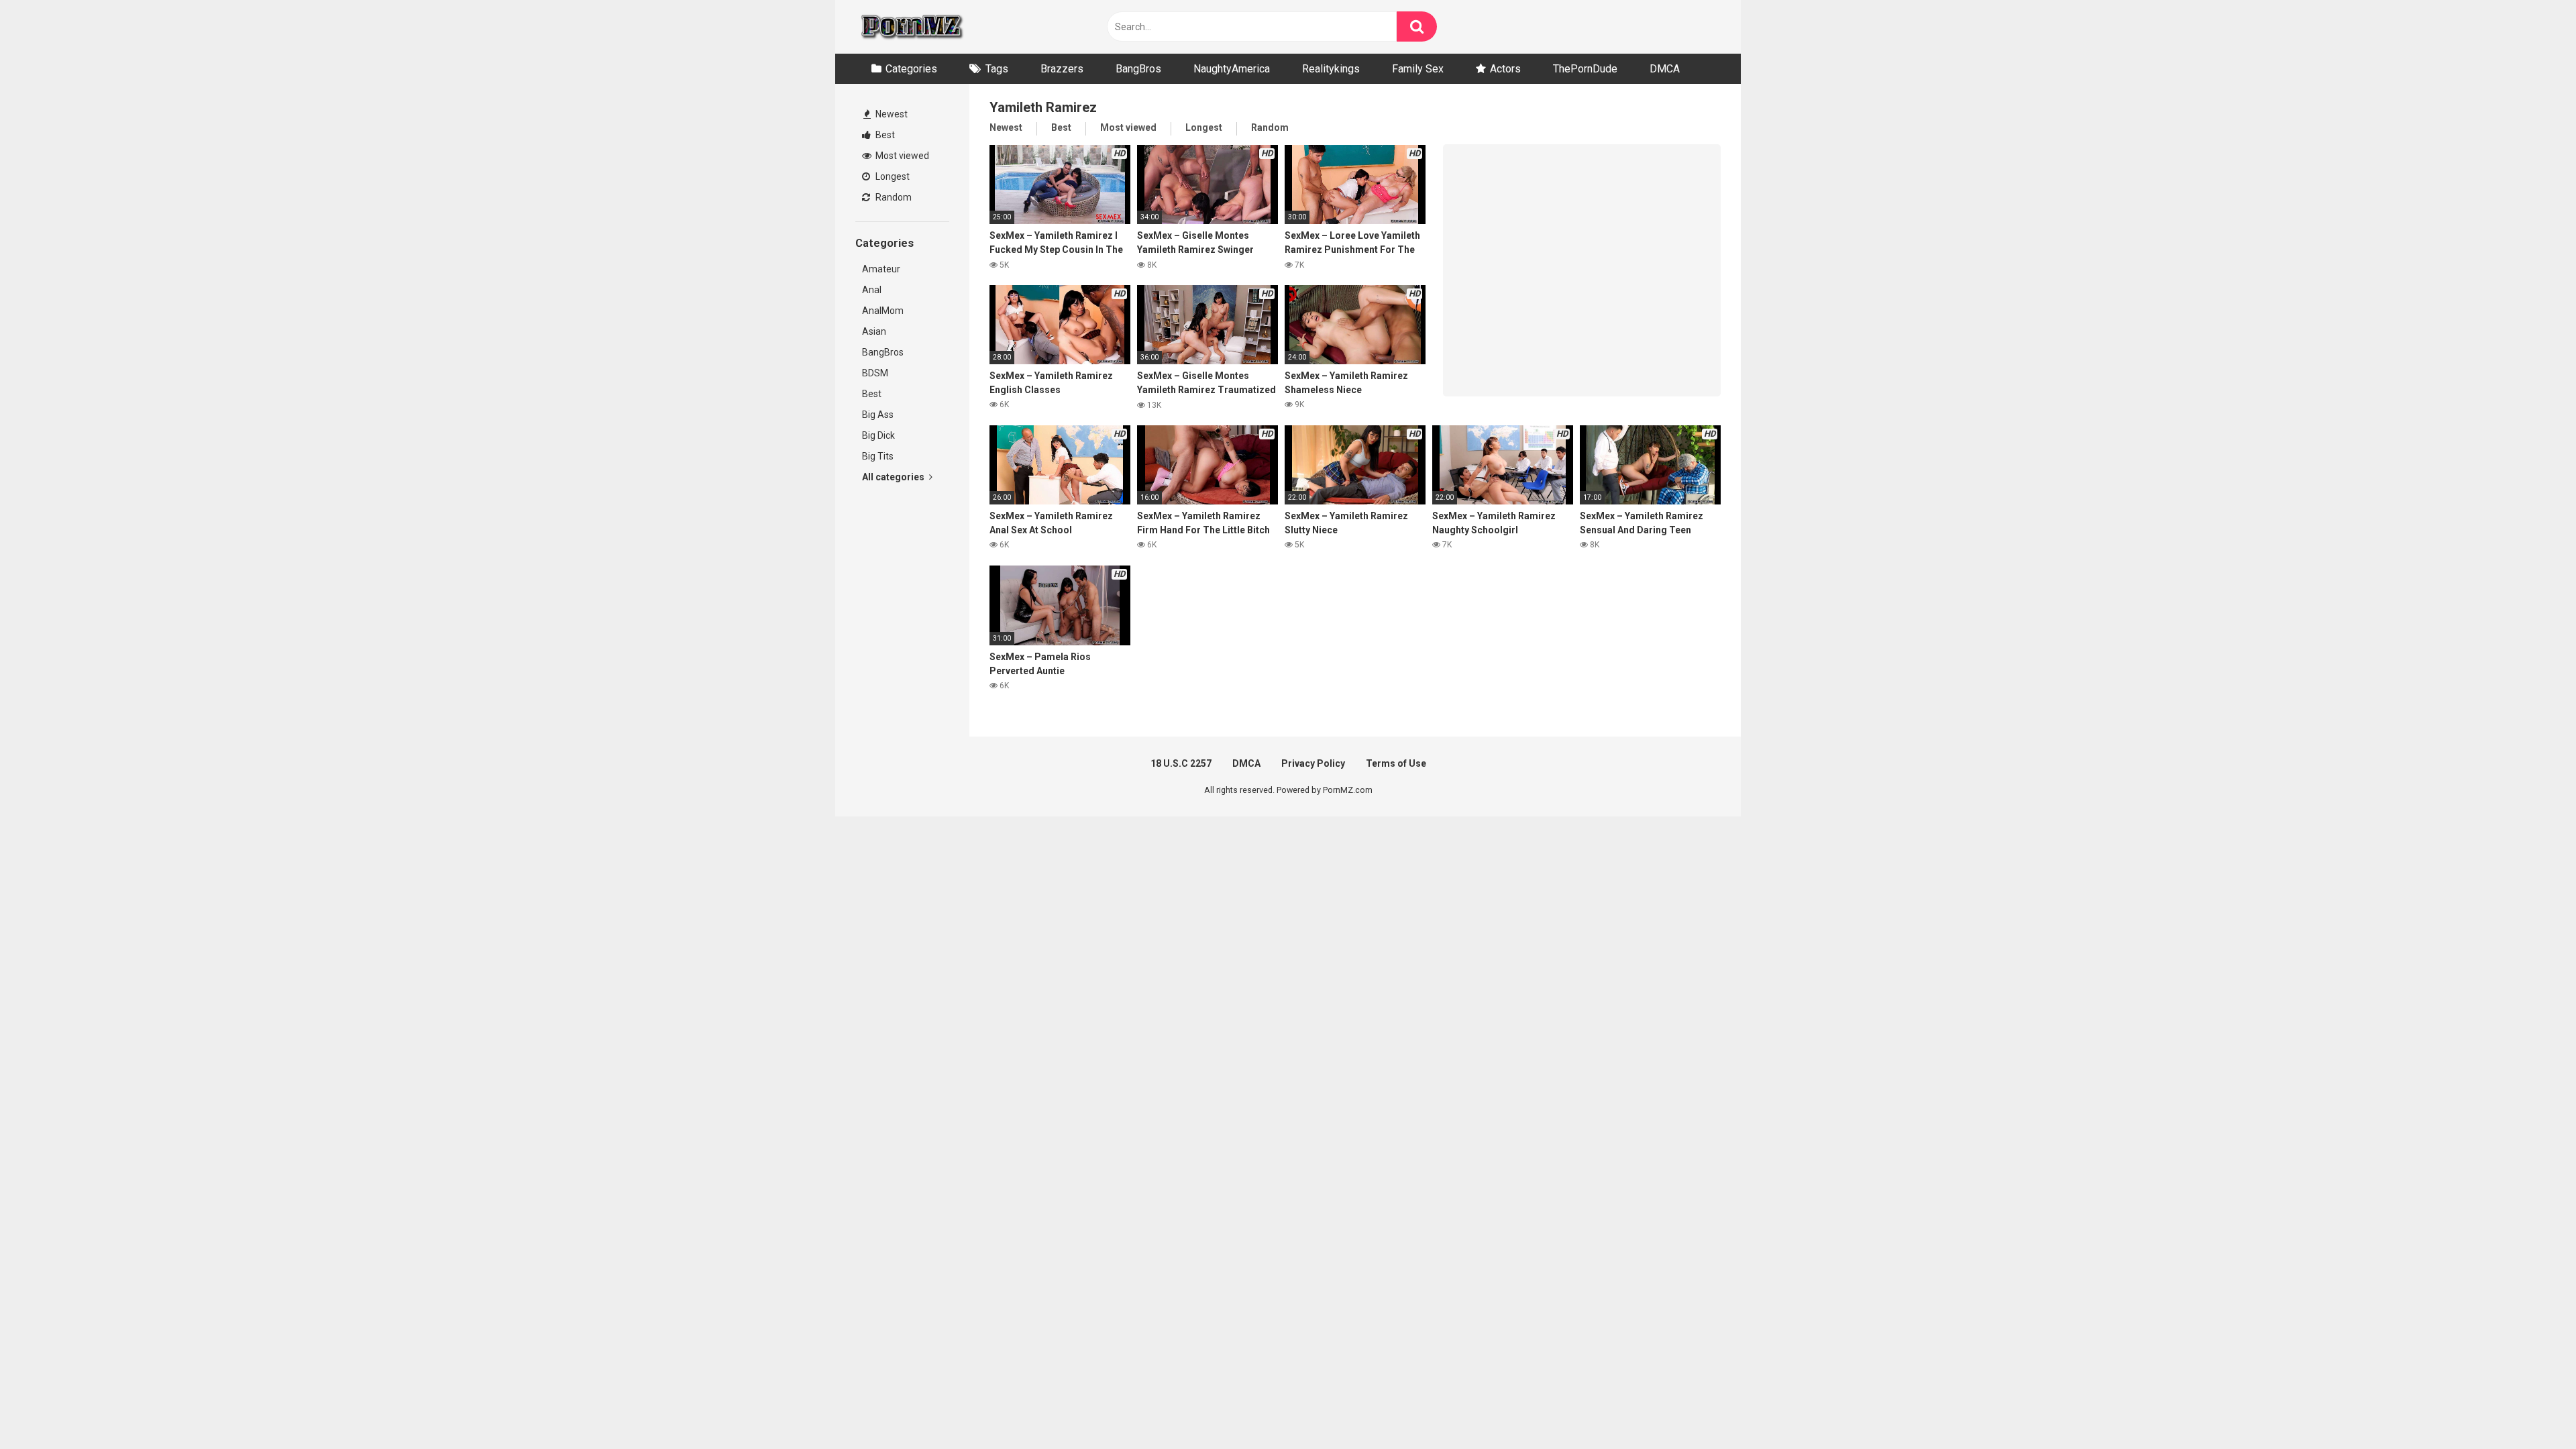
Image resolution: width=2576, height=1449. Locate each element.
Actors (1505, 69)
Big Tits (878, 456)
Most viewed (901, 156)
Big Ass (878, 415)
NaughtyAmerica (1232, 69)
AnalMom (883, 311)
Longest (892, 176)
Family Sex (1418, 69)
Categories (911, 69)
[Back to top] (2531, 1408)
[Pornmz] (911, 27)
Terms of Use (1396, 763)
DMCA (1665, 69)
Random (893, 197)
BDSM (875, 373)
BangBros (1138, 69)
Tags (997, 69)
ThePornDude (1585, 69)
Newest (891, 114)
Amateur (881, 269)
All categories (894, 477)
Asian (874, 331)
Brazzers (1062, 69)
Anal (872, 290)
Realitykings (1331, 69)
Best (884, 135)
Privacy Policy (1313, 763)
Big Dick (878, 435)
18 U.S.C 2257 (1181, 763)
